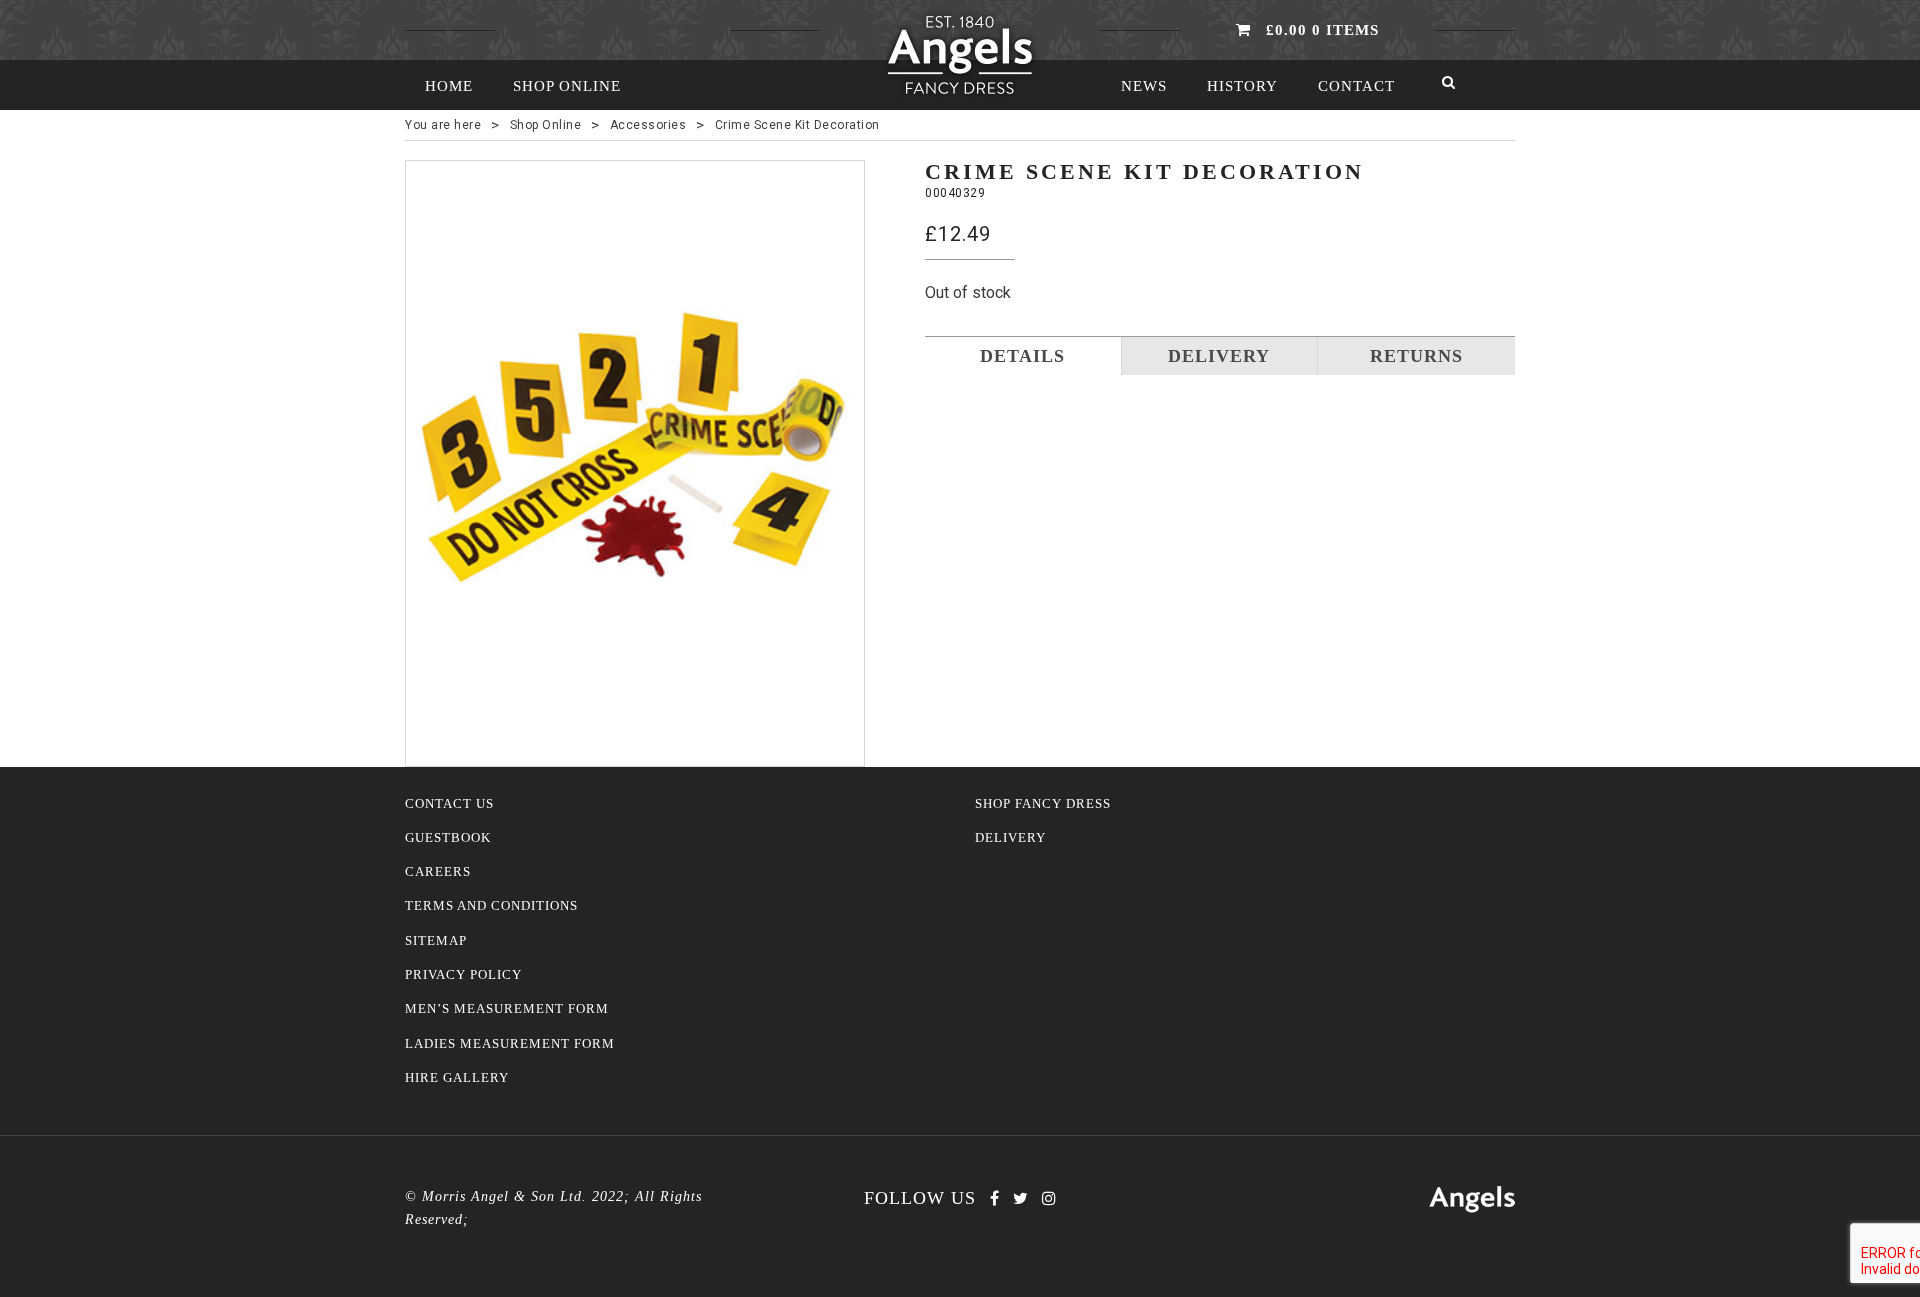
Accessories (648, 125)
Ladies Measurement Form (510, 1044)
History (1242, 86)
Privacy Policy (463, 975)
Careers (438, 872)
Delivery (1010, 838)
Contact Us (449, 804)
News (1144, 86)
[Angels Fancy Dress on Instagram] (1049, 1198)
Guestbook (448, 838)
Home (449, 86)
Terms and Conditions (491, 906)
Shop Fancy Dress (1043, 804)
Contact (1356, 86)
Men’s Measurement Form (507, 1009)
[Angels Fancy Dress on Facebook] (994, 1198)
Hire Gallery (457, 1078)
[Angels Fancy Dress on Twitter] (1020, 1198)
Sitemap (436, 941)
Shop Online (567, 86)
